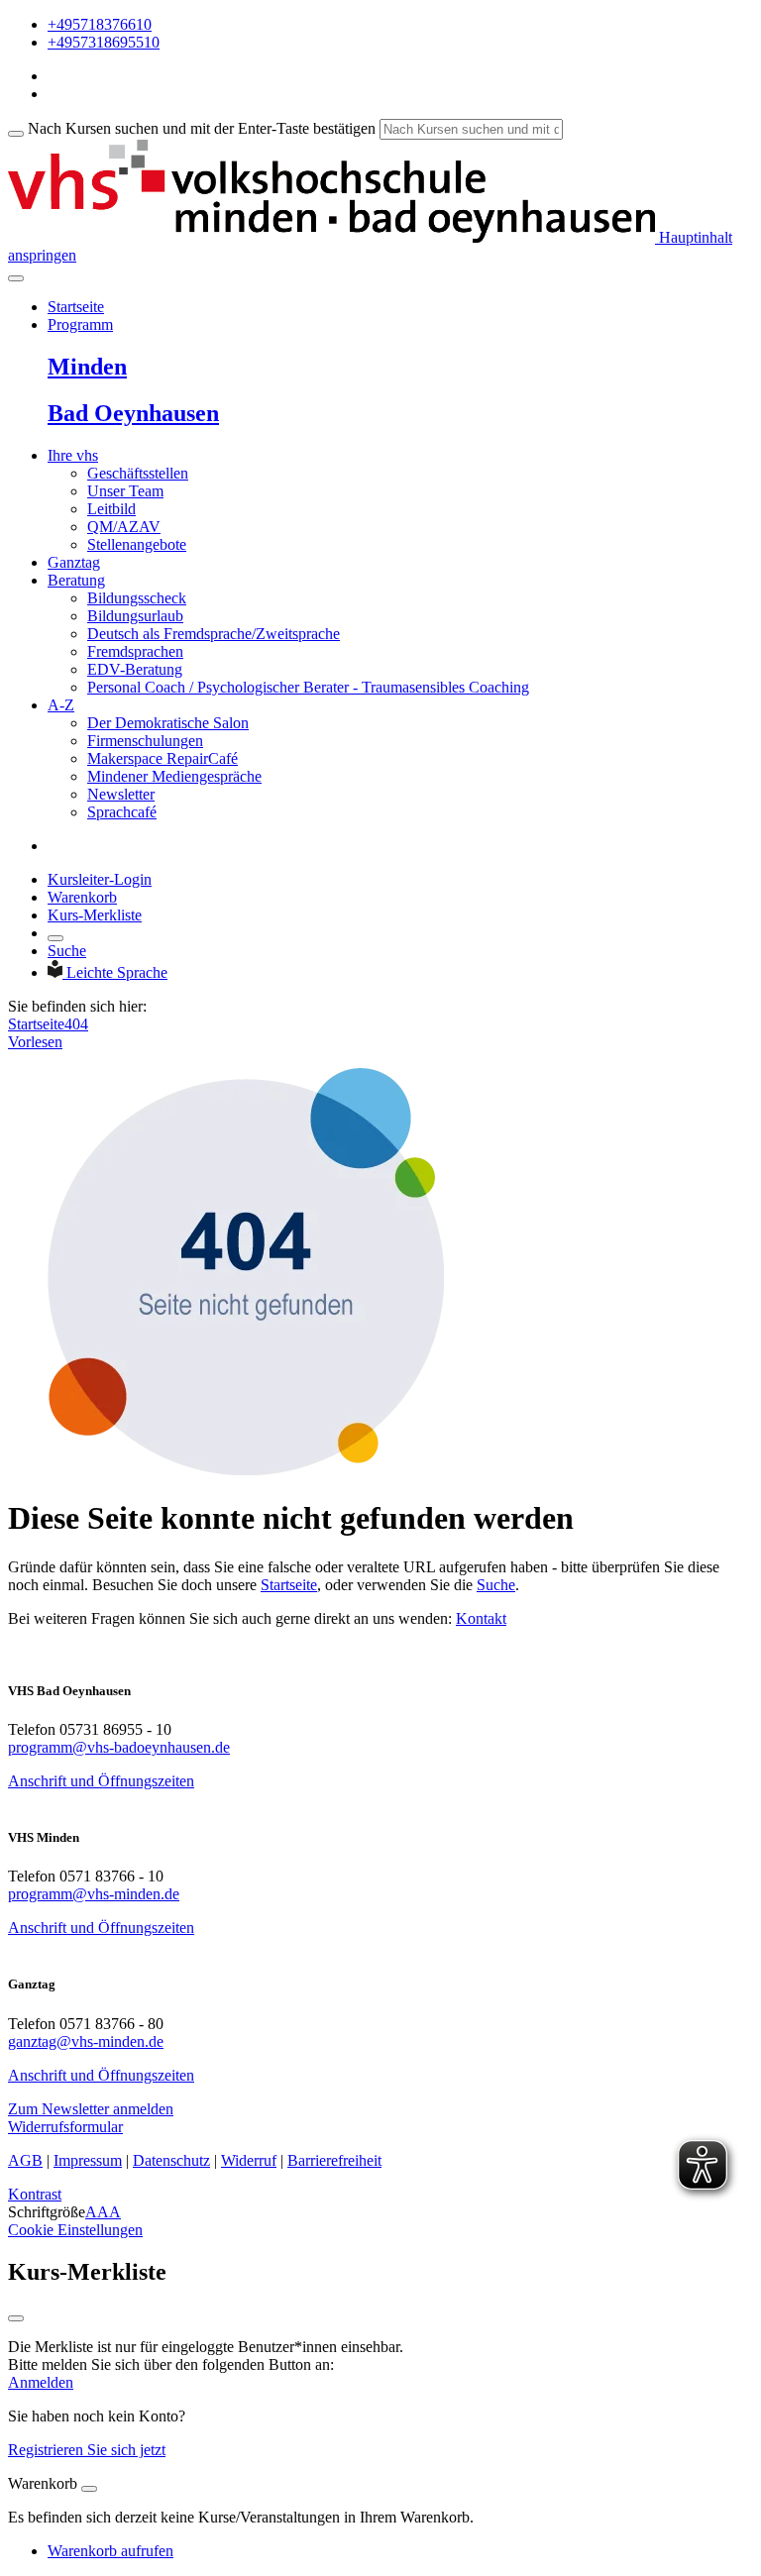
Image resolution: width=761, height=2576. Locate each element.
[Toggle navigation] (16, 278)
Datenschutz (171, 2160)
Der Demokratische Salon (168, 723)
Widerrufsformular (65, 2127)
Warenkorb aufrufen (110, 2551)
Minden (87, 367)
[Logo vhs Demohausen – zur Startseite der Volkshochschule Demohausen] (331, 237)
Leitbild (111, 509)
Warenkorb (82, 897)
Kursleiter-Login (100, 879)
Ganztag (74, 562)
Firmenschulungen (145, 741)
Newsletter (121, 794)
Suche (67, 951)
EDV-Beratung (135, 669)
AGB (25, 2160)
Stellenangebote (137, 544)
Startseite (76, 307)
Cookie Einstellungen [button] (75, 2230)
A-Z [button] (61, 705)
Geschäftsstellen (138, 473)
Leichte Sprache (117, 972)
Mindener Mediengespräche (174, 776)
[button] (91, 2109)
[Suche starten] (16, 134)
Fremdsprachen (135, 651)
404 (76, 1024)
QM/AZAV (124, 527)
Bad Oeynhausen (133, 413)
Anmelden (41, 2382)
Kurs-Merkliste (95, 915)
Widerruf (249, 2160)
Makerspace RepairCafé (163, 758)
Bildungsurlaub (135, 616)
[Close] (89, 2489)
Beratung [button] (76, 580)
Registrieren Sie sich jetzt (87, 2450)
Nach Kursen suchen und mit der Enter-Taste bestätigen (202, 128)
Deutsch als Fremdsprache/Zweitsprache (214, 634)
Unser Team (125, 491)
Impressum (88, 2160)
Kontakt (481, 1618)
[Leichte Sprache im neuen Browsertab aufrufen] (57, 972)
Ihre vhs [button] (73, 455)
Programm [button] (80, 324)
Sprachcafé (122, 812)
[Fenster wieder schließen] (16, 2318)
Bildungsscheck (137, 598)
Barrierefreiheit (334, 2160)
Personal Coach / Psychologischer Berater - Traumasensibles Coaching (308, 687)
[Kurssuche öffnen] (55, 938)
